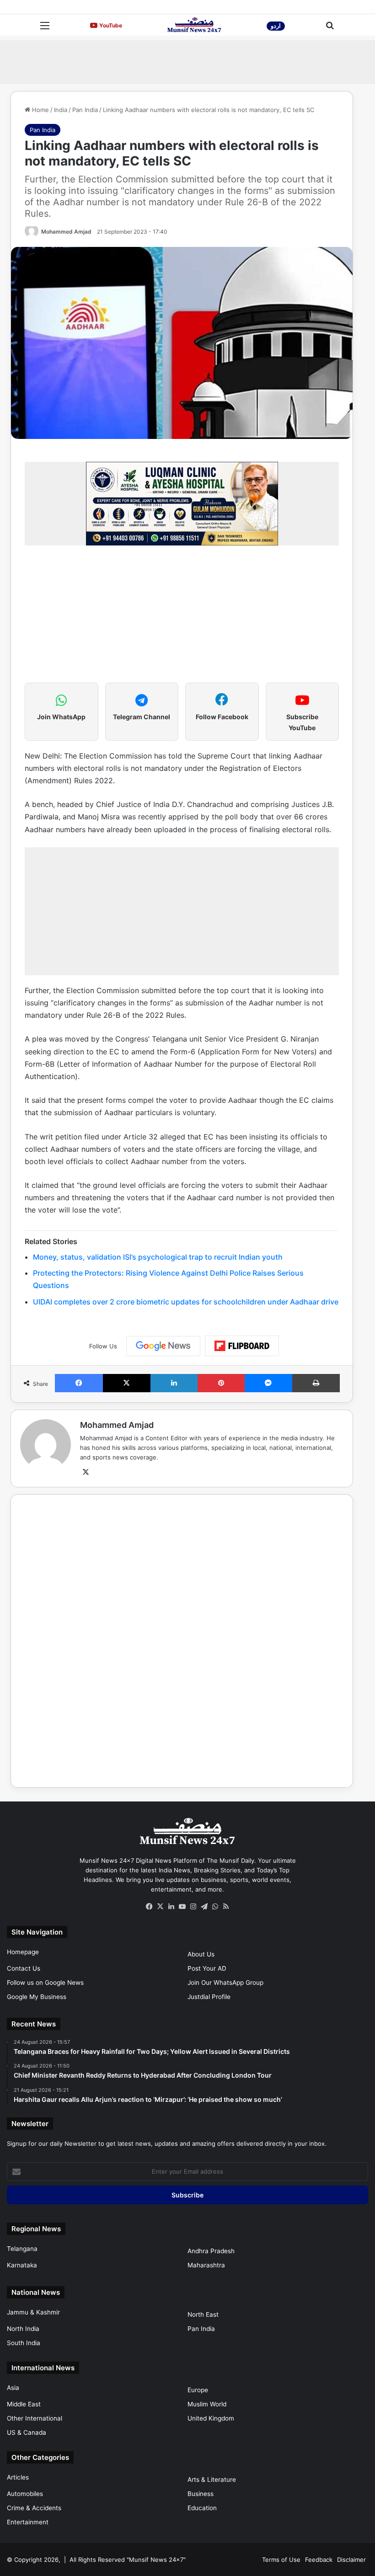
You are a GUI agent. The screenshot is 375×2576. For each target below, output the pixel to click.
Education (202, 2508)
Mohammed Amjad (66, 232)
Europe (198, 2390)
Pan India (85, 110)
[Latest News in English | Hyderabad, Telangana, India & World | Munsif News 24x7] (194, 25)
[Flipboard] (242, 1346)
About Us (201, 1954)
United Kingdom (211, 2418)
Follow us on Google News (45, 1983)
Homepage (23, 1952)
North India (23, 2329)
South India (24, 2343)
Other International (35, 2418)
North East (203, 2314)
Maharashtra (206, 2265)
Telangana (22, 2249)
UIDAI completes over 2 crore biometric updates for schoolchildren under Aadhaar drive (186, 1302)
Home (40, 110)
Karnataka (22, 2265)
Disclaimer (351, 2560)
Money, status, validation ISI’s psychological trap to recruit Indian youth (158, 1257)
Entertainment (28, 2522)
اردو (276, 26)
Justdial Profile (209, 1997)
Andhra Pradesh (211, 2251)
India (61, 110)
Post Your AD (207, 1968)
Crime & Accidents (34, 2508)
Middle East (24, 2404)
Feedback (319, 2560)
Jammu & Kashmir (33, 2312)
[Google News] (163, 1346)
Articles (18, 2477)
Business (201, 2494)
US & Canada (27, 2432)
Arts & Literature (212, 2480)
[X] (86, 1472)
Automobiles (25, 2494)
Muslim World (207, 2404)
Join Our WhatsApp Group (225, 1983)
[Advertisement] (187, 61)
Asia (13, 2388)
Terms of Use (281, 2560)
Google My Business (37, 1997)
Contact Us (24, 1968)
